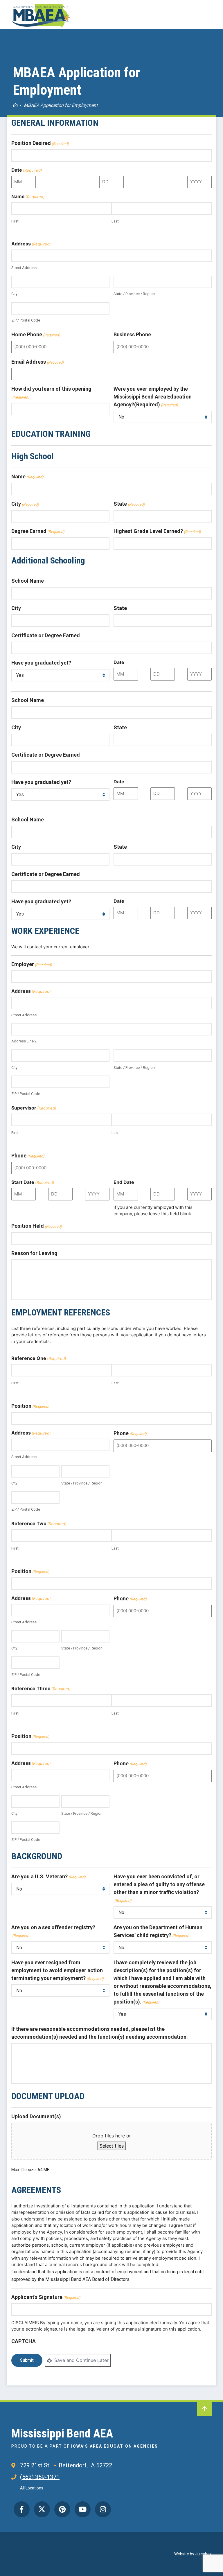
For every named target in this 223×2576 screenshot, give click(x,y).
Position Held (37, 1226)
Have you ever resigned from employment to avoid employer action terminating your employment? (57, 1970)
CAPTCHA (24, 2341)
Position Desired (40, 143)
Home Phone (36, 334)
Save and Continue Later (81, 2360)
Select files (112, 2146)
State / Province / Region (134, 294)
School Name (28, 581)
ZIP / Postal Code (26, 320)
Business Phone (132, 334)
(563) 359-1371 (40, 2477)
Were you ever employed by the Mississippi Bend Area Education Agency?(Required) (153, 397)
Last (115, 221)
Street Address (24, 268)
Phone (28, 1156)
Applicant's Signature (46, 2297)
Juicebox (203, 2554)
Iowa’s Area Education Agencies (115, 2446)
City (14, 294)
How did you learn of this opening (51, 393)
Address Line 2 (24, 1041)
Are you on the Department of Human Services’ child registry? (158, 1931)
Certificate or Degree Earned (46, 635)
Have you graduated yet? (41, 663)
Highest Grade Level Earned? (157, 531)
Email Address (38, 362)
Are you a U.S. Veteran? (48, 1876)
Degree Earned (38, 531)
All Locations (32, 2488)
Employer (32, 964)
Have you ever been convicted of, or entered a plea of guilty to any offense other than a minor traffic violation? (159, 1888)
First (15, 221)
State (129, 504)
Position (30, 1406)
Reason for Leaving (34, 1253)
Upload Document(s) (36, 2116)
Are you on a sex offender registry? (53, 1931)
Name (27, 476)
